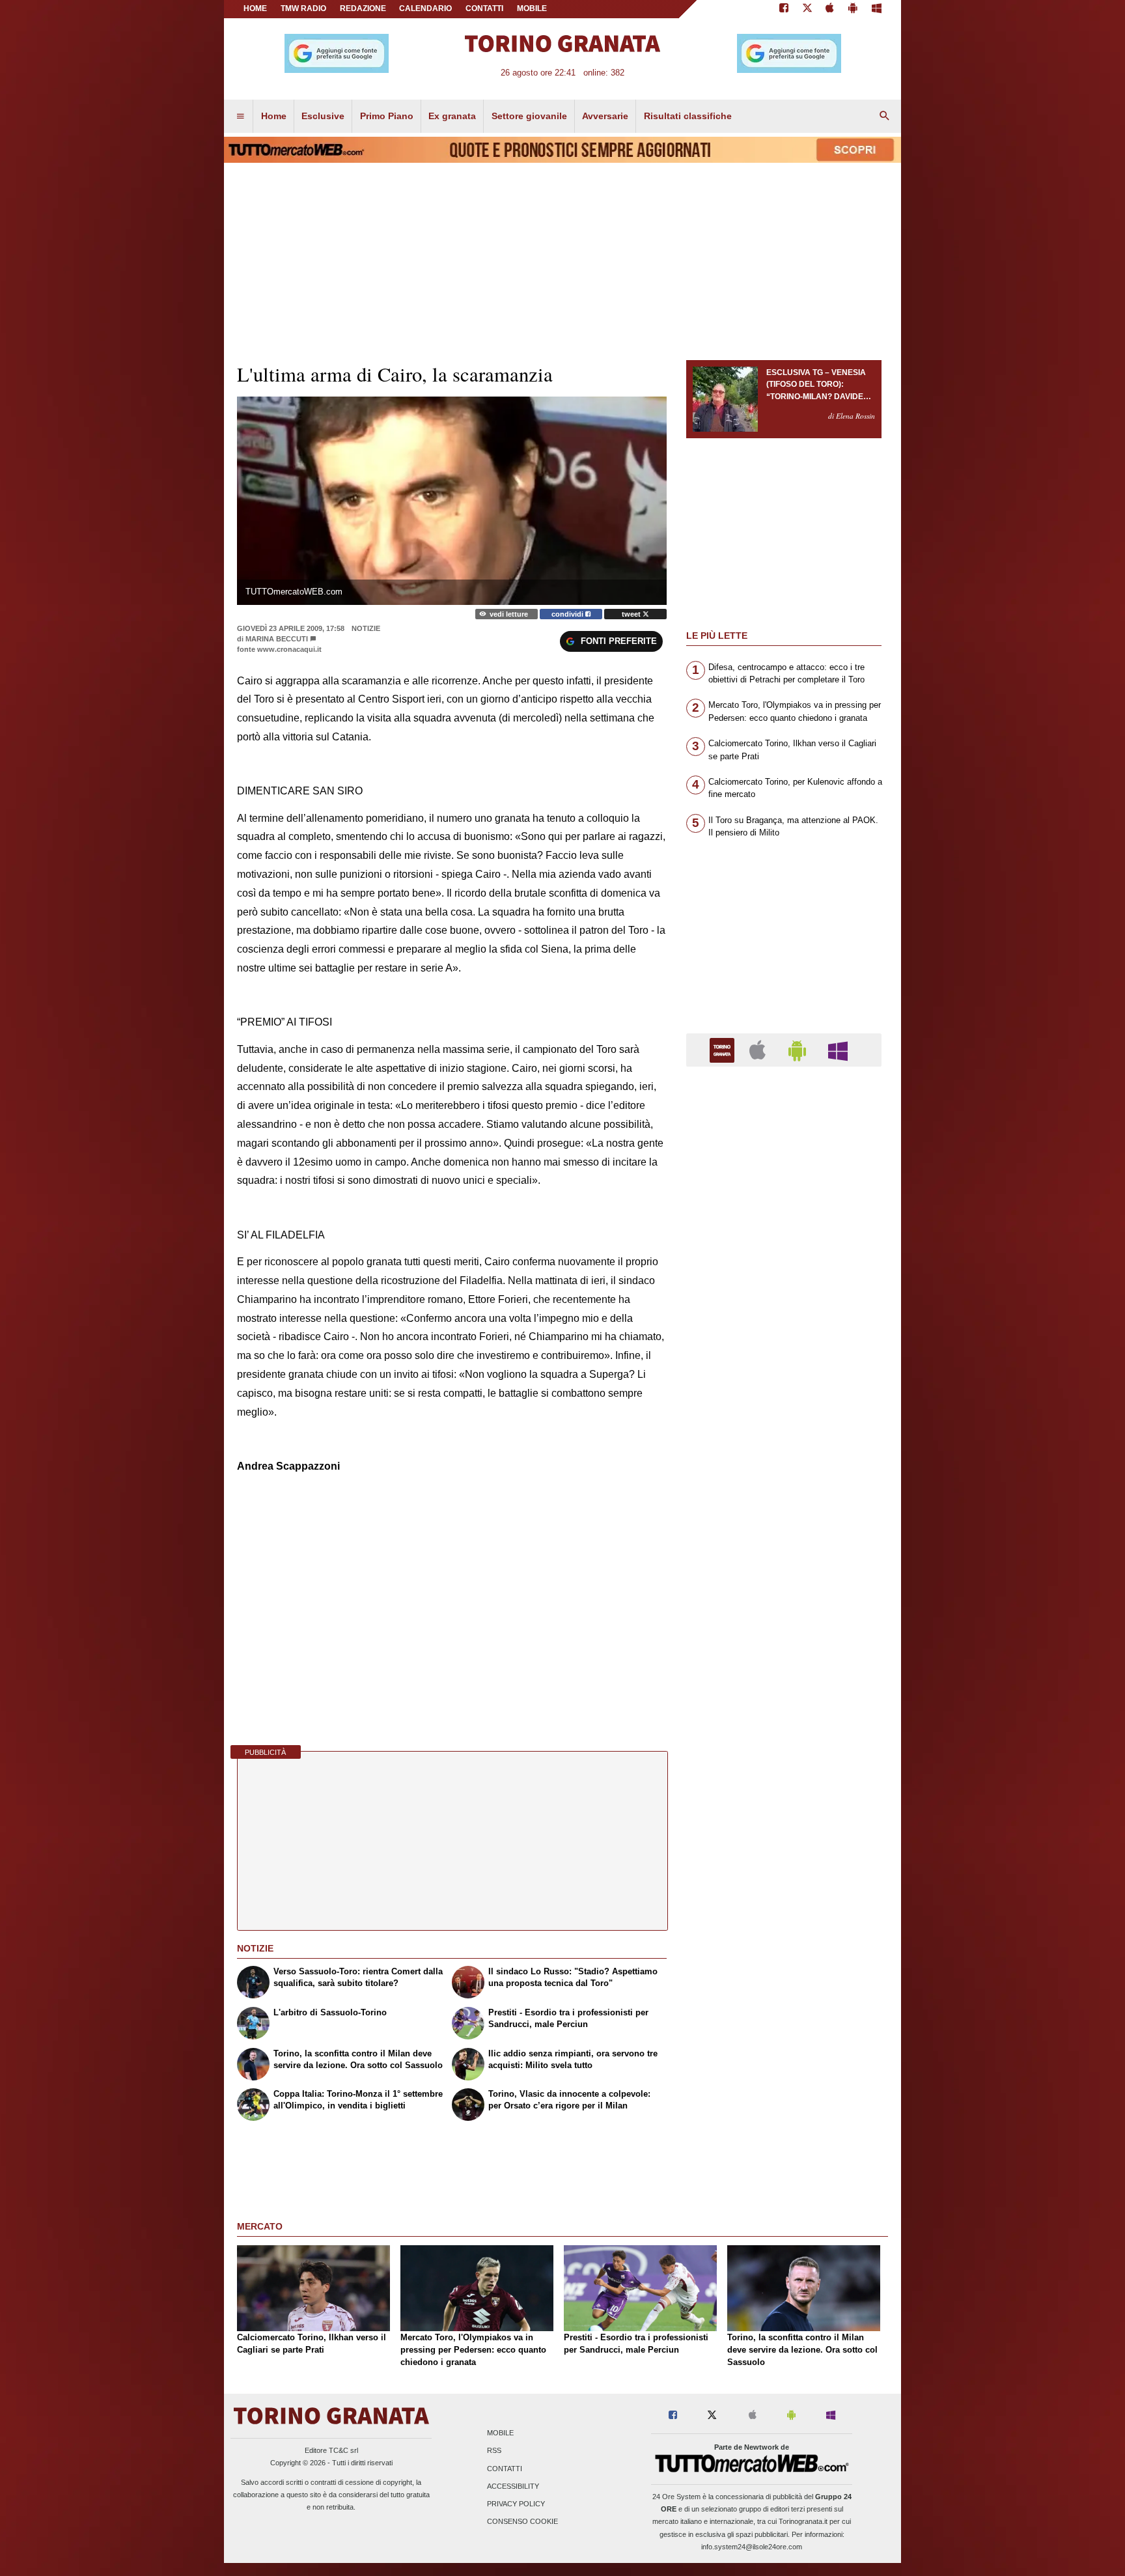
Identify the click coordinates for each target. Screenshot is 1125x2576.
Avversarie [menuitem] (605, 116)
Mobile (500, 2433)
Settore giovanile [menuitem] (529, 116)
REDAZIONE (363, 8)
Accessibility (513, 2486)
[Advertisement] (784, 1582)
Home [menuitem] (274, 116)
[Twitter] (807, 9)
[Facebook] (784, 9)
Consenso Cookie (522, 2522)
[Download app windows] (877, 9)
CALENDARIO (425, 8)
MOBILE (532, 8)
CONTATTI (484, 8)
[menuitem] (240, 117)
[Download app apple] (830, 9)
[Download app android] (853, 9)
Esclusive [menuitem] (323, 116)
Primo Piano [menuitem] (387, 116)
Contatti (505, 2469)
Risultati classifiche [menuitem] (688, 116)
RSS (494, 2451)
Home (255, 8)
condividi (568, 614)
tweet (632, 614)
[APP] (724, 1049)
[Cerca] (885, 117)
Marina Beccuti (277, 639)
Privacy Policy (516, 2504)
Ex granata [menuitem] (452, 116)
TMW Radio (303, 8)
